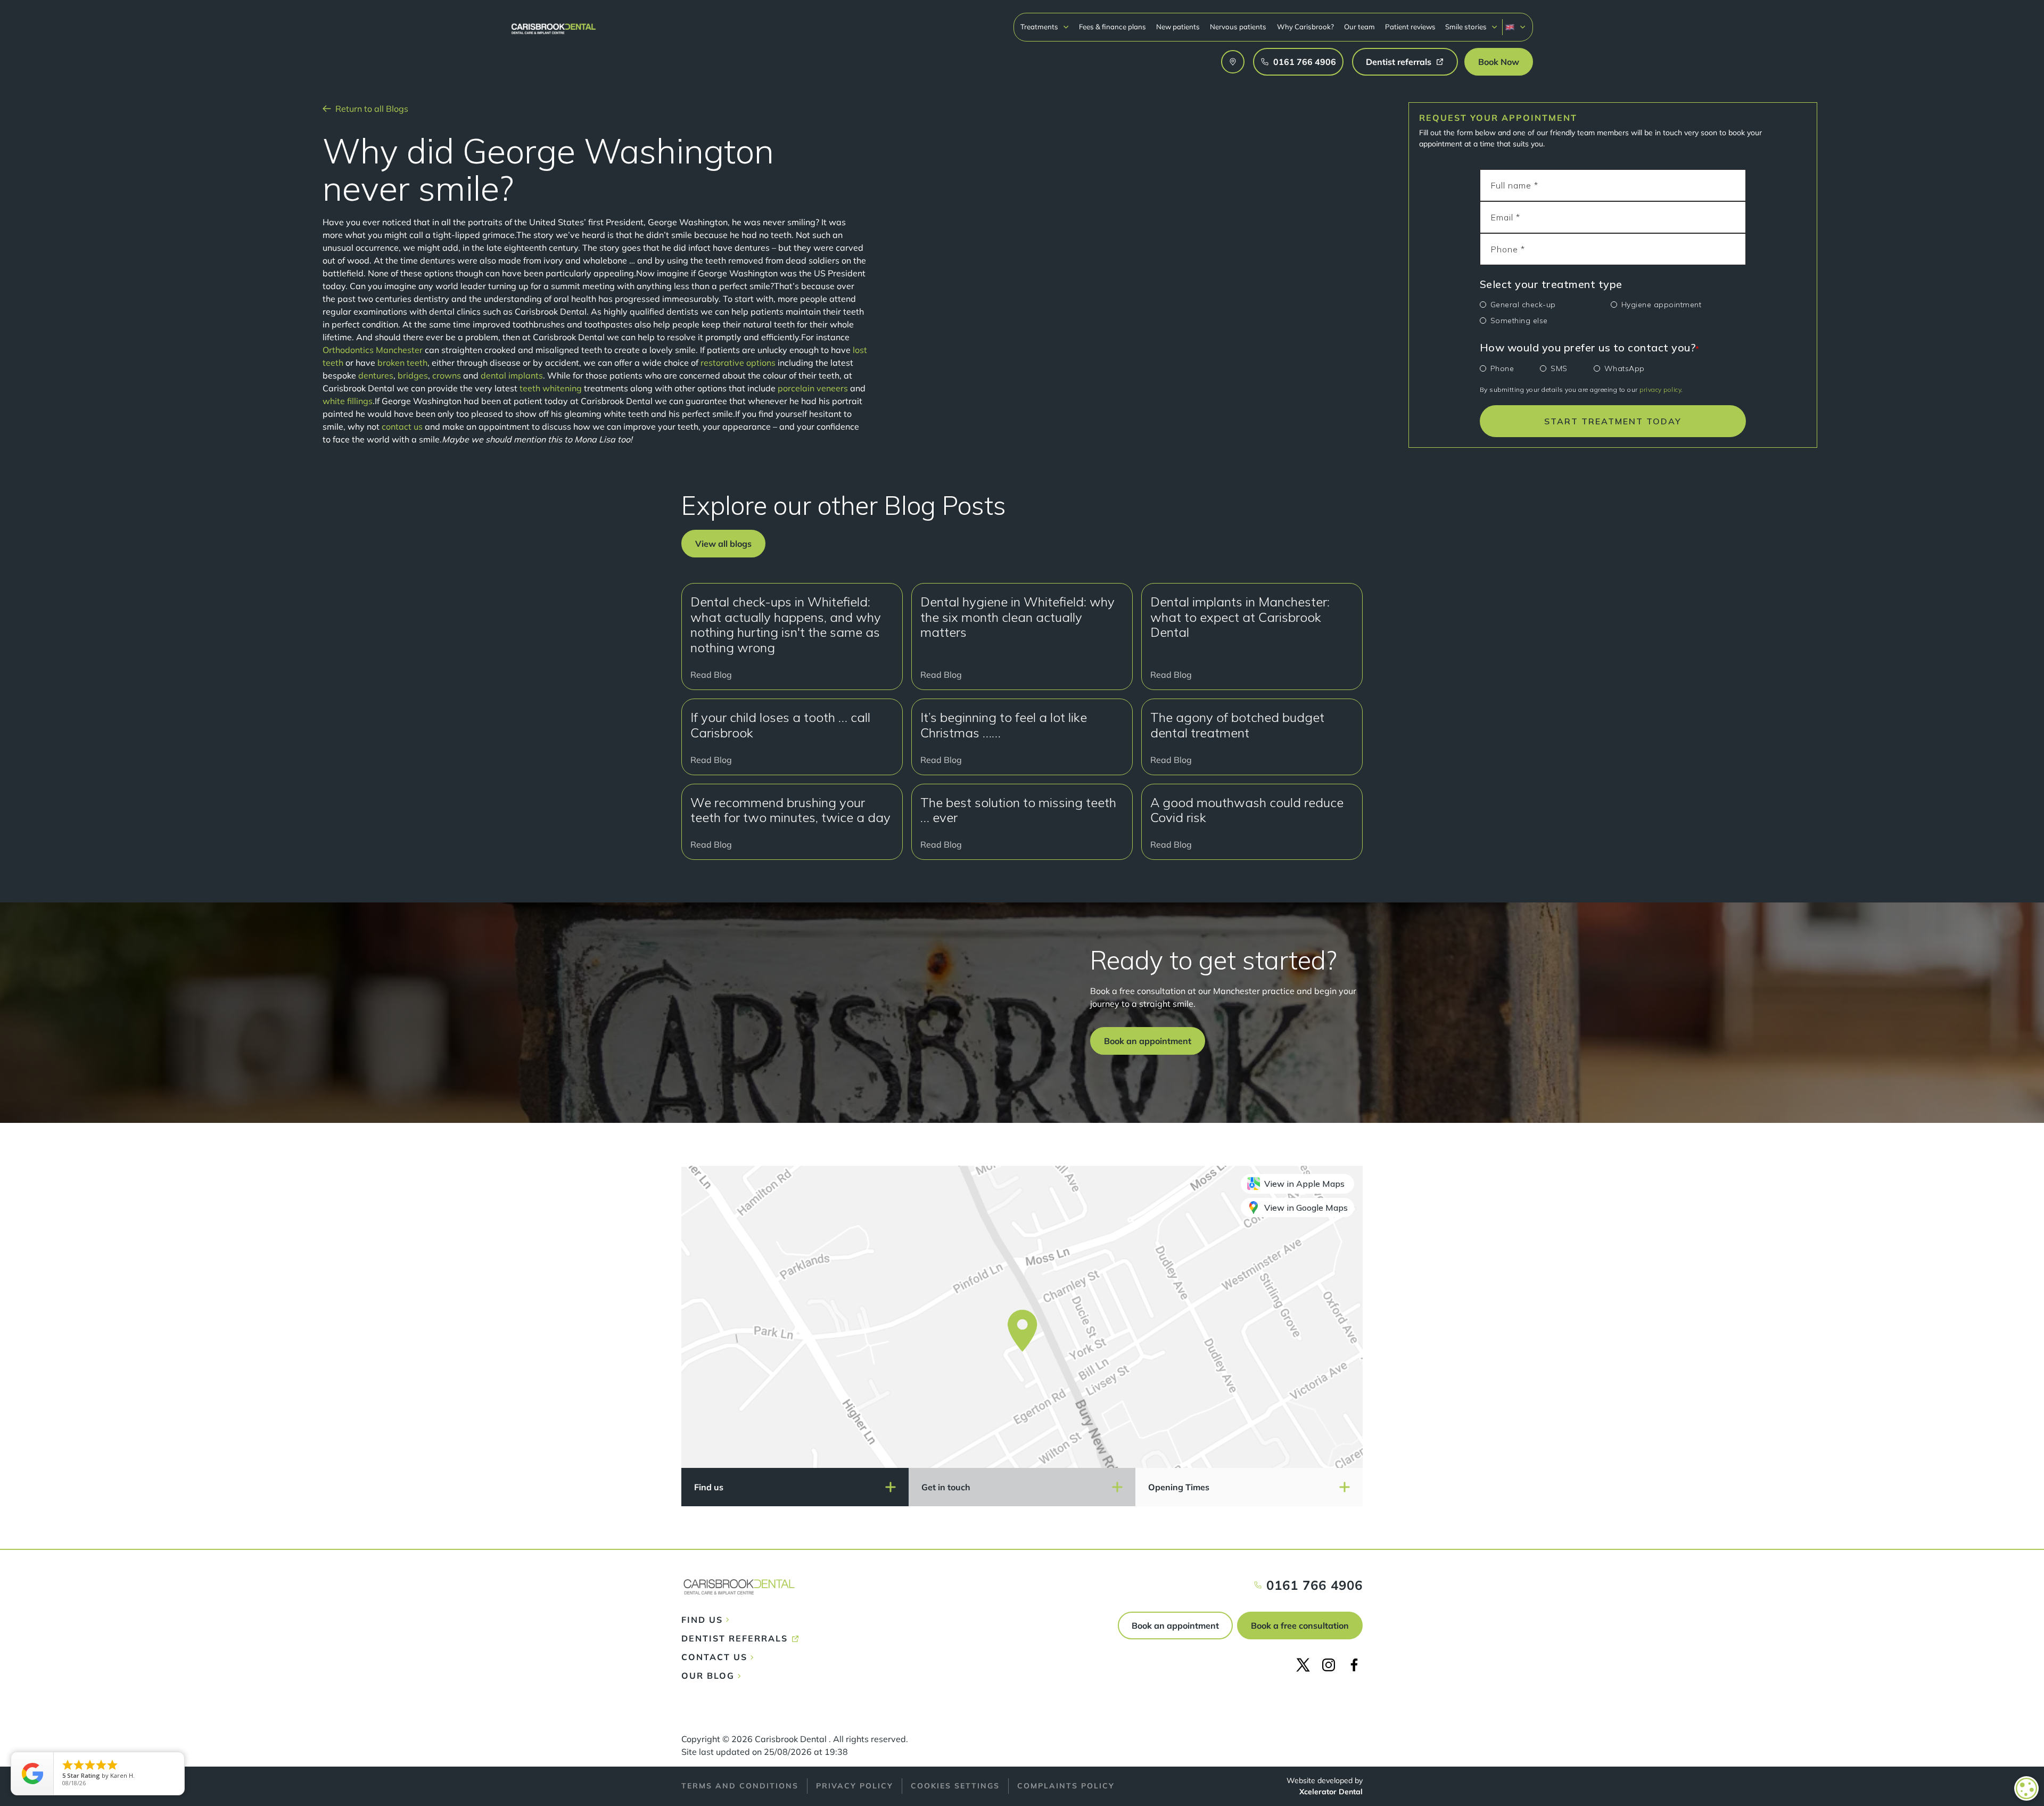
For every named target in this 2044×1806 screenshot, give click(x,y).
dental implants (512, 375)
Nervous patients (1238, 27)
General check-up (1523, 305)
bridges (413, 375)
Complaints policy (1066, 1786)
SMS (1559, 368)
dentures (376, 375)
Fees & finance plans (1112, 27)
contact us (402, 426)
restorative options (738, 363)
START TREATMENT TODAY (1613, 421)
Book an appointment (1175, 1626)
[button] (1045, 27)
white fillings (348, 401)
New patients (1178, 27)
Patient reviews (1410, 27)
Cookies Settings (955, 1786)
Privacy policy (855, 1786)
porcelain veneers (813, 388)
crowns (447, 375)
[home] (554, 24)
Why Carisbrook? (1305, 27)
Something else (1519, 321)
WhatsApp (1625, 368)
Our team (1359, 27)
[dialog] (2026, 1788)
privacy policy (1660, 389)
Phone (1502, 368)
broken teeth (402, 363)
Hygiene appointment (1662, 305)
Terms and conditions (740, 1786)
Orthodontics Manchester (373, 350)
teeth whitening (551, 388)
